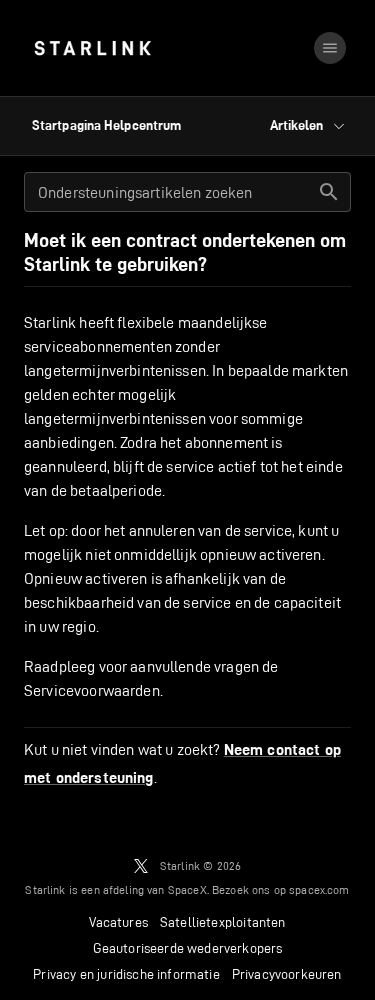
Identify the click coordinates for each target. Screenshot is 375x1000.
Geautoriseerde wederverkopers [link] (188, 948)
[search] (329, 192)
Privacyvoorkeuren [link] (287, 974)
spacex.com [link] (319, 889)
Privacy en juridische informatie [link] (126, 974)
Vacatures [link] (118, 922)
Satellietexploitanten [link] (223, 922)
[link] (92, 48)
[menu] (330, 48)
